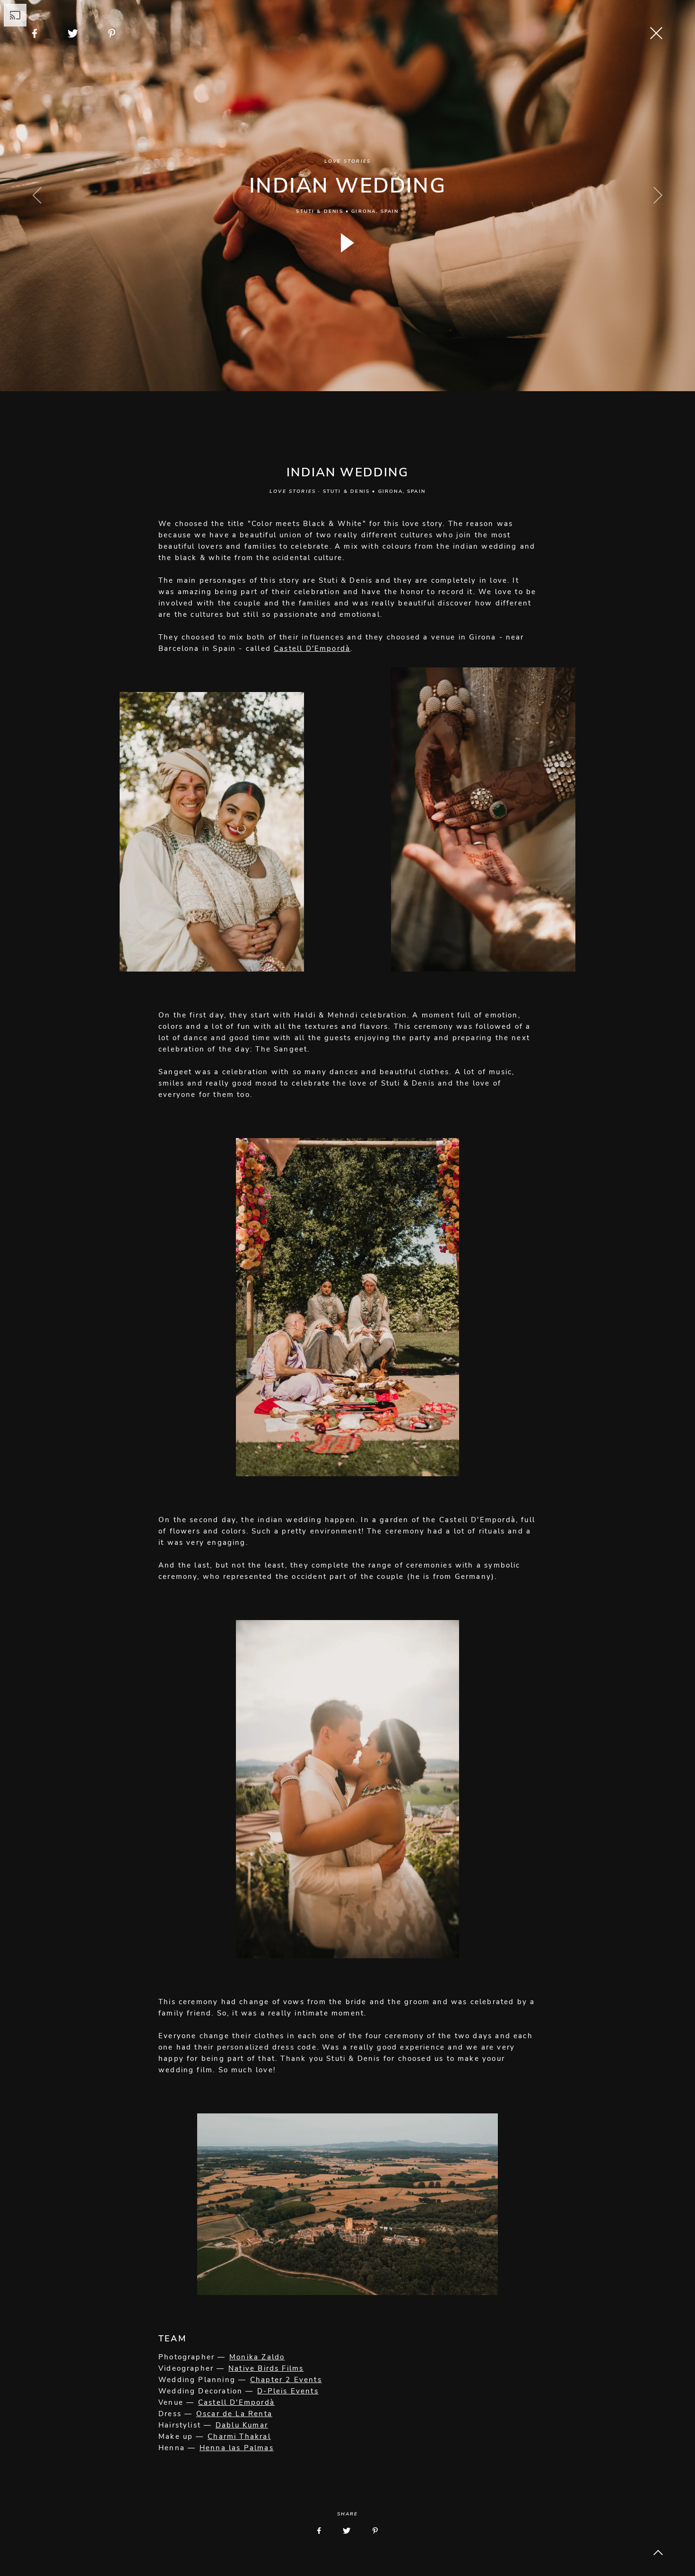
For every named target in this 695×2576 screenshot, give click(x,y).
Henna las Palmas (237, 2448)
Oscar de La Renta (234, 2414)
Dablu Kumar (242, 2425)
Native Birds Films (266, 2368)
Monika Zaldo (257, 2357)
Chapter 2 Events (286, 2380)
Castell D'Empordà (312, 648)
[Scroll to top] (658, 2552)
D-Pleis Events (288, 2391)
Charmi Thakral (239, 2436)
